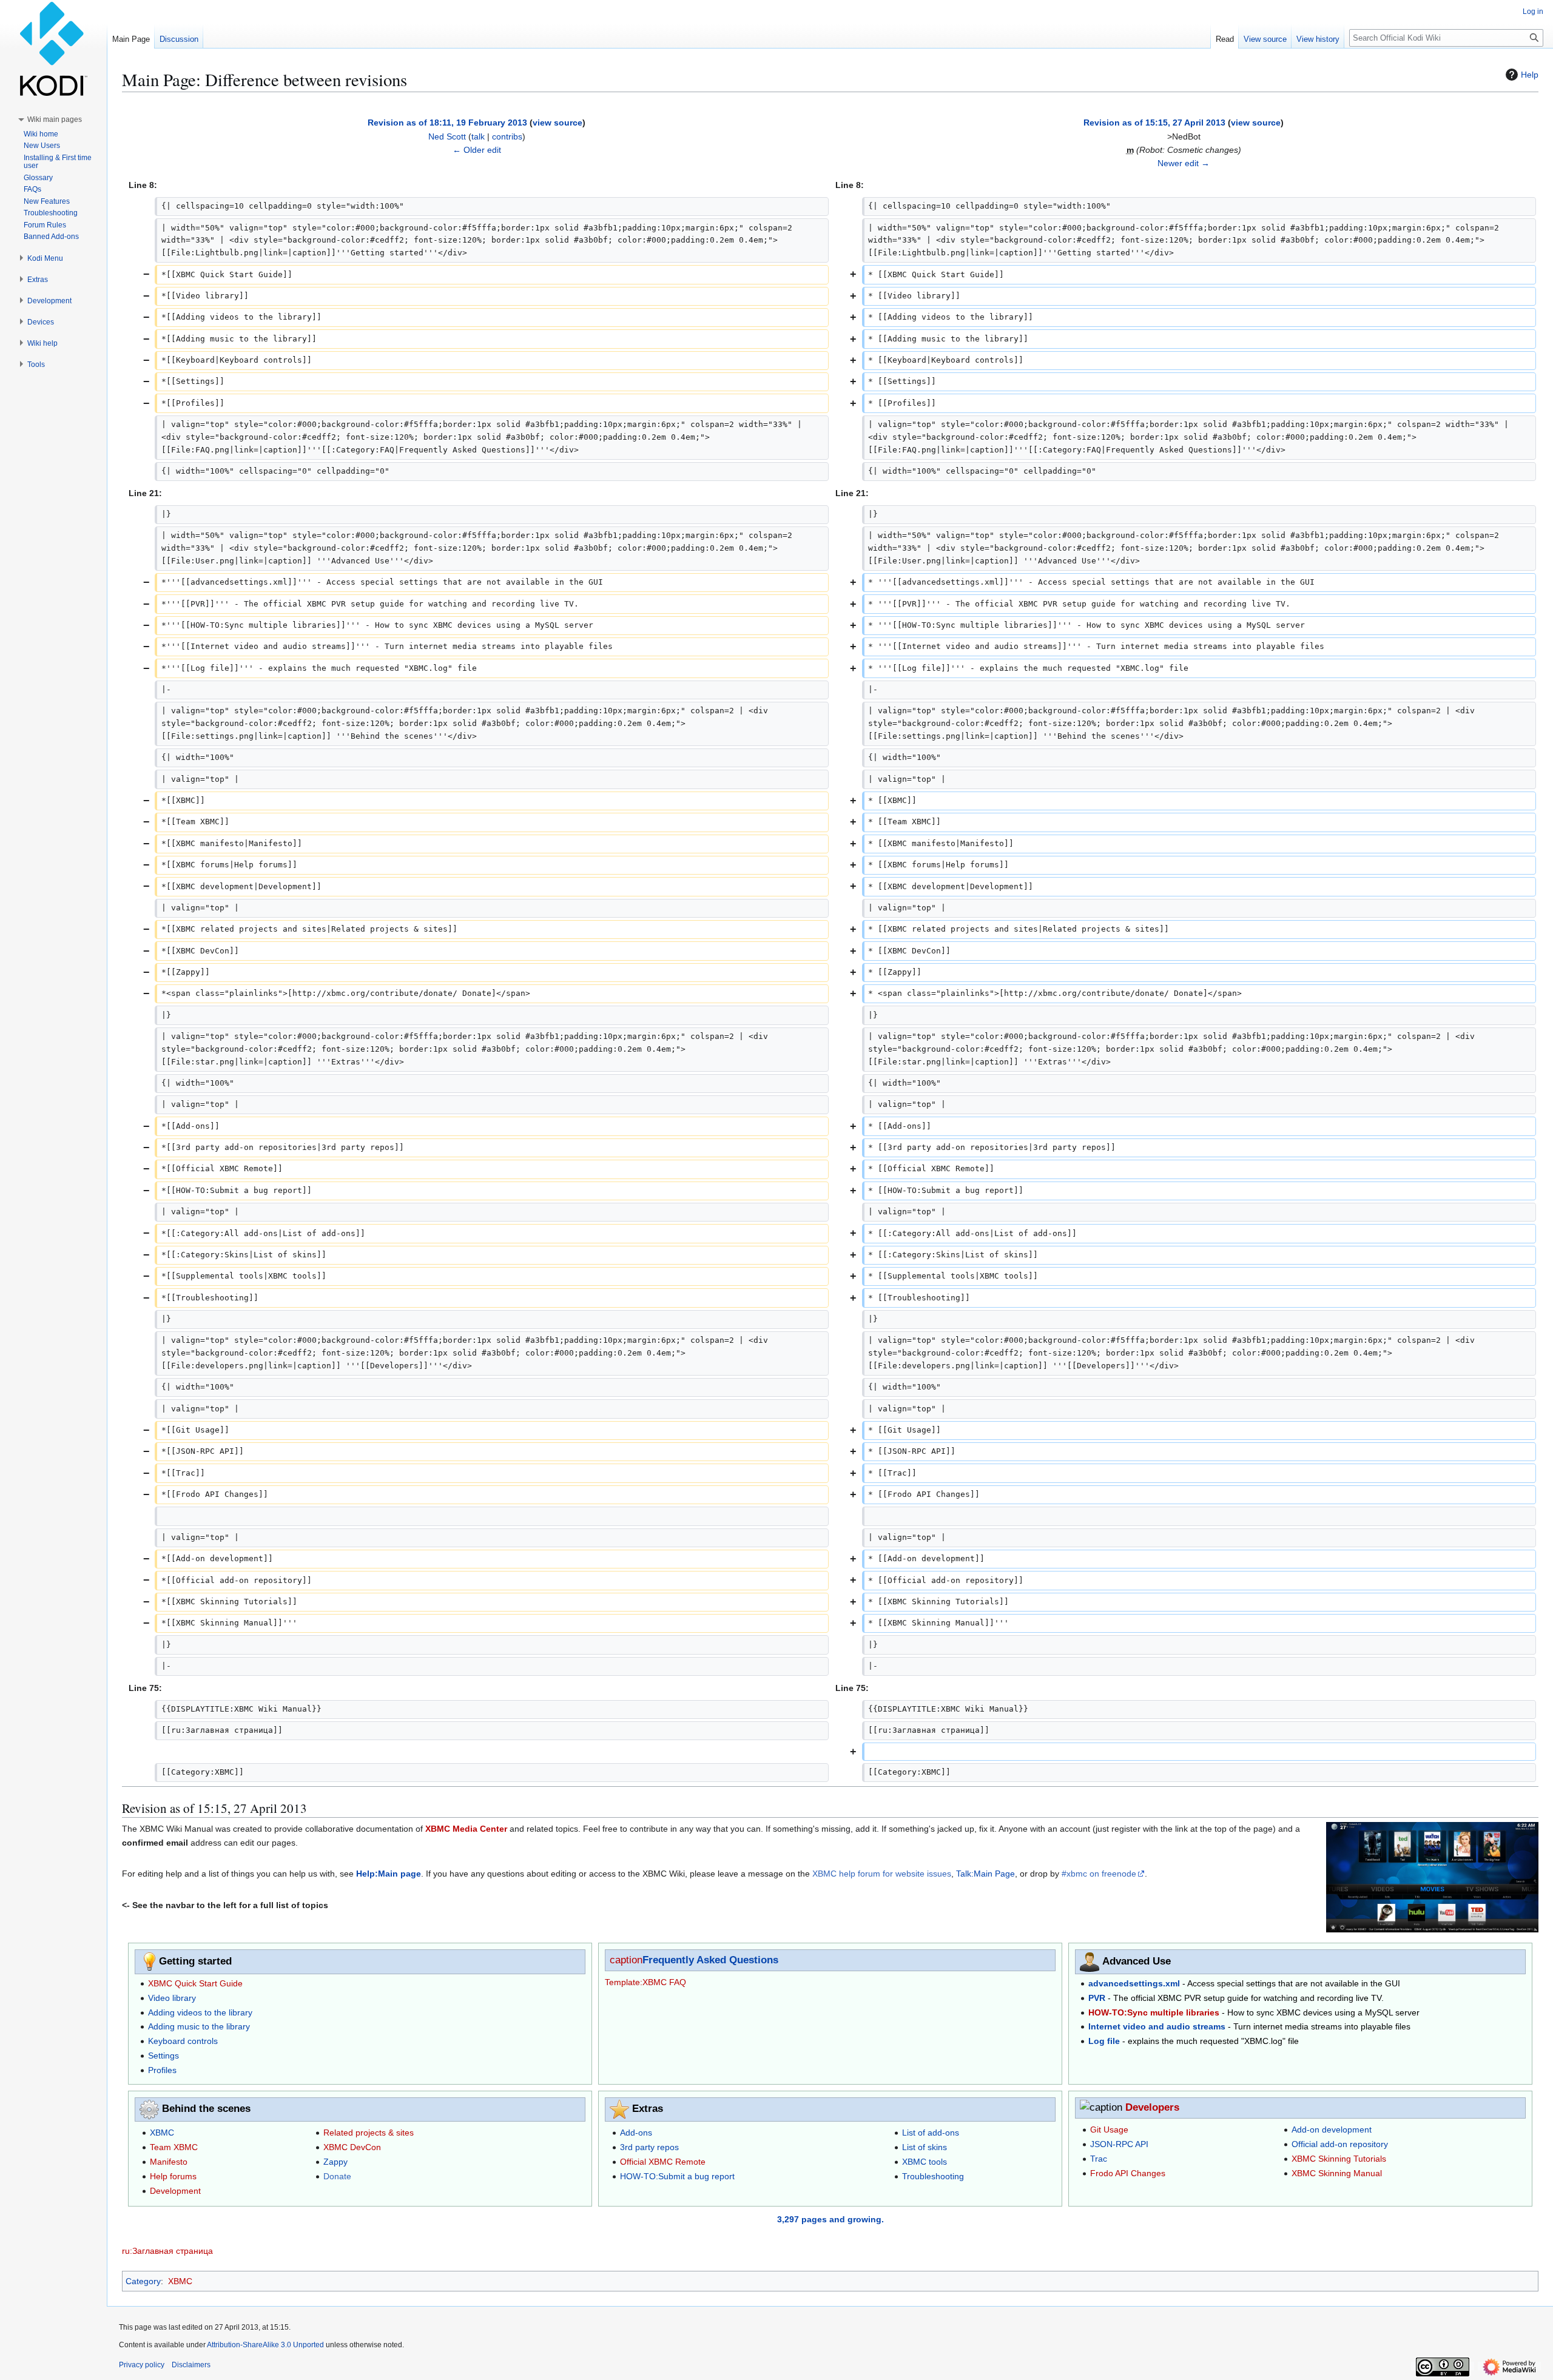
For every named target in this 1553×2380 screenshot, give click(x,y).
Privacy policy (142, 2365)
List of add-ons (931, 2133)
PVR (1097, 1998)
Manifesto (169, 2162)
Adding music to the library (199, 2026)
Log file (1104, 2041)
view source (558, 123)
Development (175, 2191)
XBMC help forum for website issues (882, 1874)
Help (1530, 75)
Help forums (173, 2176)
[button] (55, 119)
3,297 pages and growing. (830, 2219)
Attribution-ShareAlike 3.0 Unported (265, 2345)
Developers (1152, 2107)
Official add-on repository (1340, 2144)
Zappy (335, 2162)
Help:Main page (389, 1874)
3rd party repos (649, 2147)
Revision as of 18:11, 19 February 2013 (447, 123)
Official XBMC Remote (663, 2162)
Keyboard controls (183, 2041)
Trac (1099, 2159)
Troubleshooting (933, 2176)
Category (143, 2281)
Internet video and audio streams (1157, 2026)
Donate (337, 2176)
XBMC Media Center (466, 1829)
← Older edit (477, 150)
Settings (163, 2056)
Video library (172, 1998)
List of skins (925, 2147)
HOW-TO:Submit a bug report (677, 2176)
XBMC (162, 2133)
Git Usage (1109, 2130)
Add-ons (636, 2133)
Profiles (162, 2070)
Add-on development (1332, 2130)
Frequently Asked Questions (710, 1960)
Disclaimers (191, 2365)
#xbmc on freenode (1099, 1874)
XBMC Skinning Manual (1337, 2173)
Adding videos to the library (200, 2012)
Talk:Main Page (985, 1874)
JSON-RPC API (1119, 2144)
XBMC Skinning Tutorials (1339, 2159)
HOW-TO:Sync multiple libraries (1154, 2012)
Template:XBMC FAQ (645, 1982)
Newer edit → (1184, 163)
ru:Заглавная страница (167, 2251)
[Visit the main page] (53, 49)
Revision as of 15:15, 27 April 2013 (1154, 123)
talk (478, 136)
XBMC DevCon (352, 2147)
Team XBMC (174, 2147)
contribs (507, 136)
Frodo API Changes (1128, 2173)
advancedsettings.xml (1134, 1983)
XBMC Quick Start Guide (195, 1983)
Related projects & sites (369, 2133)
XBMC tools (925, 2162)
